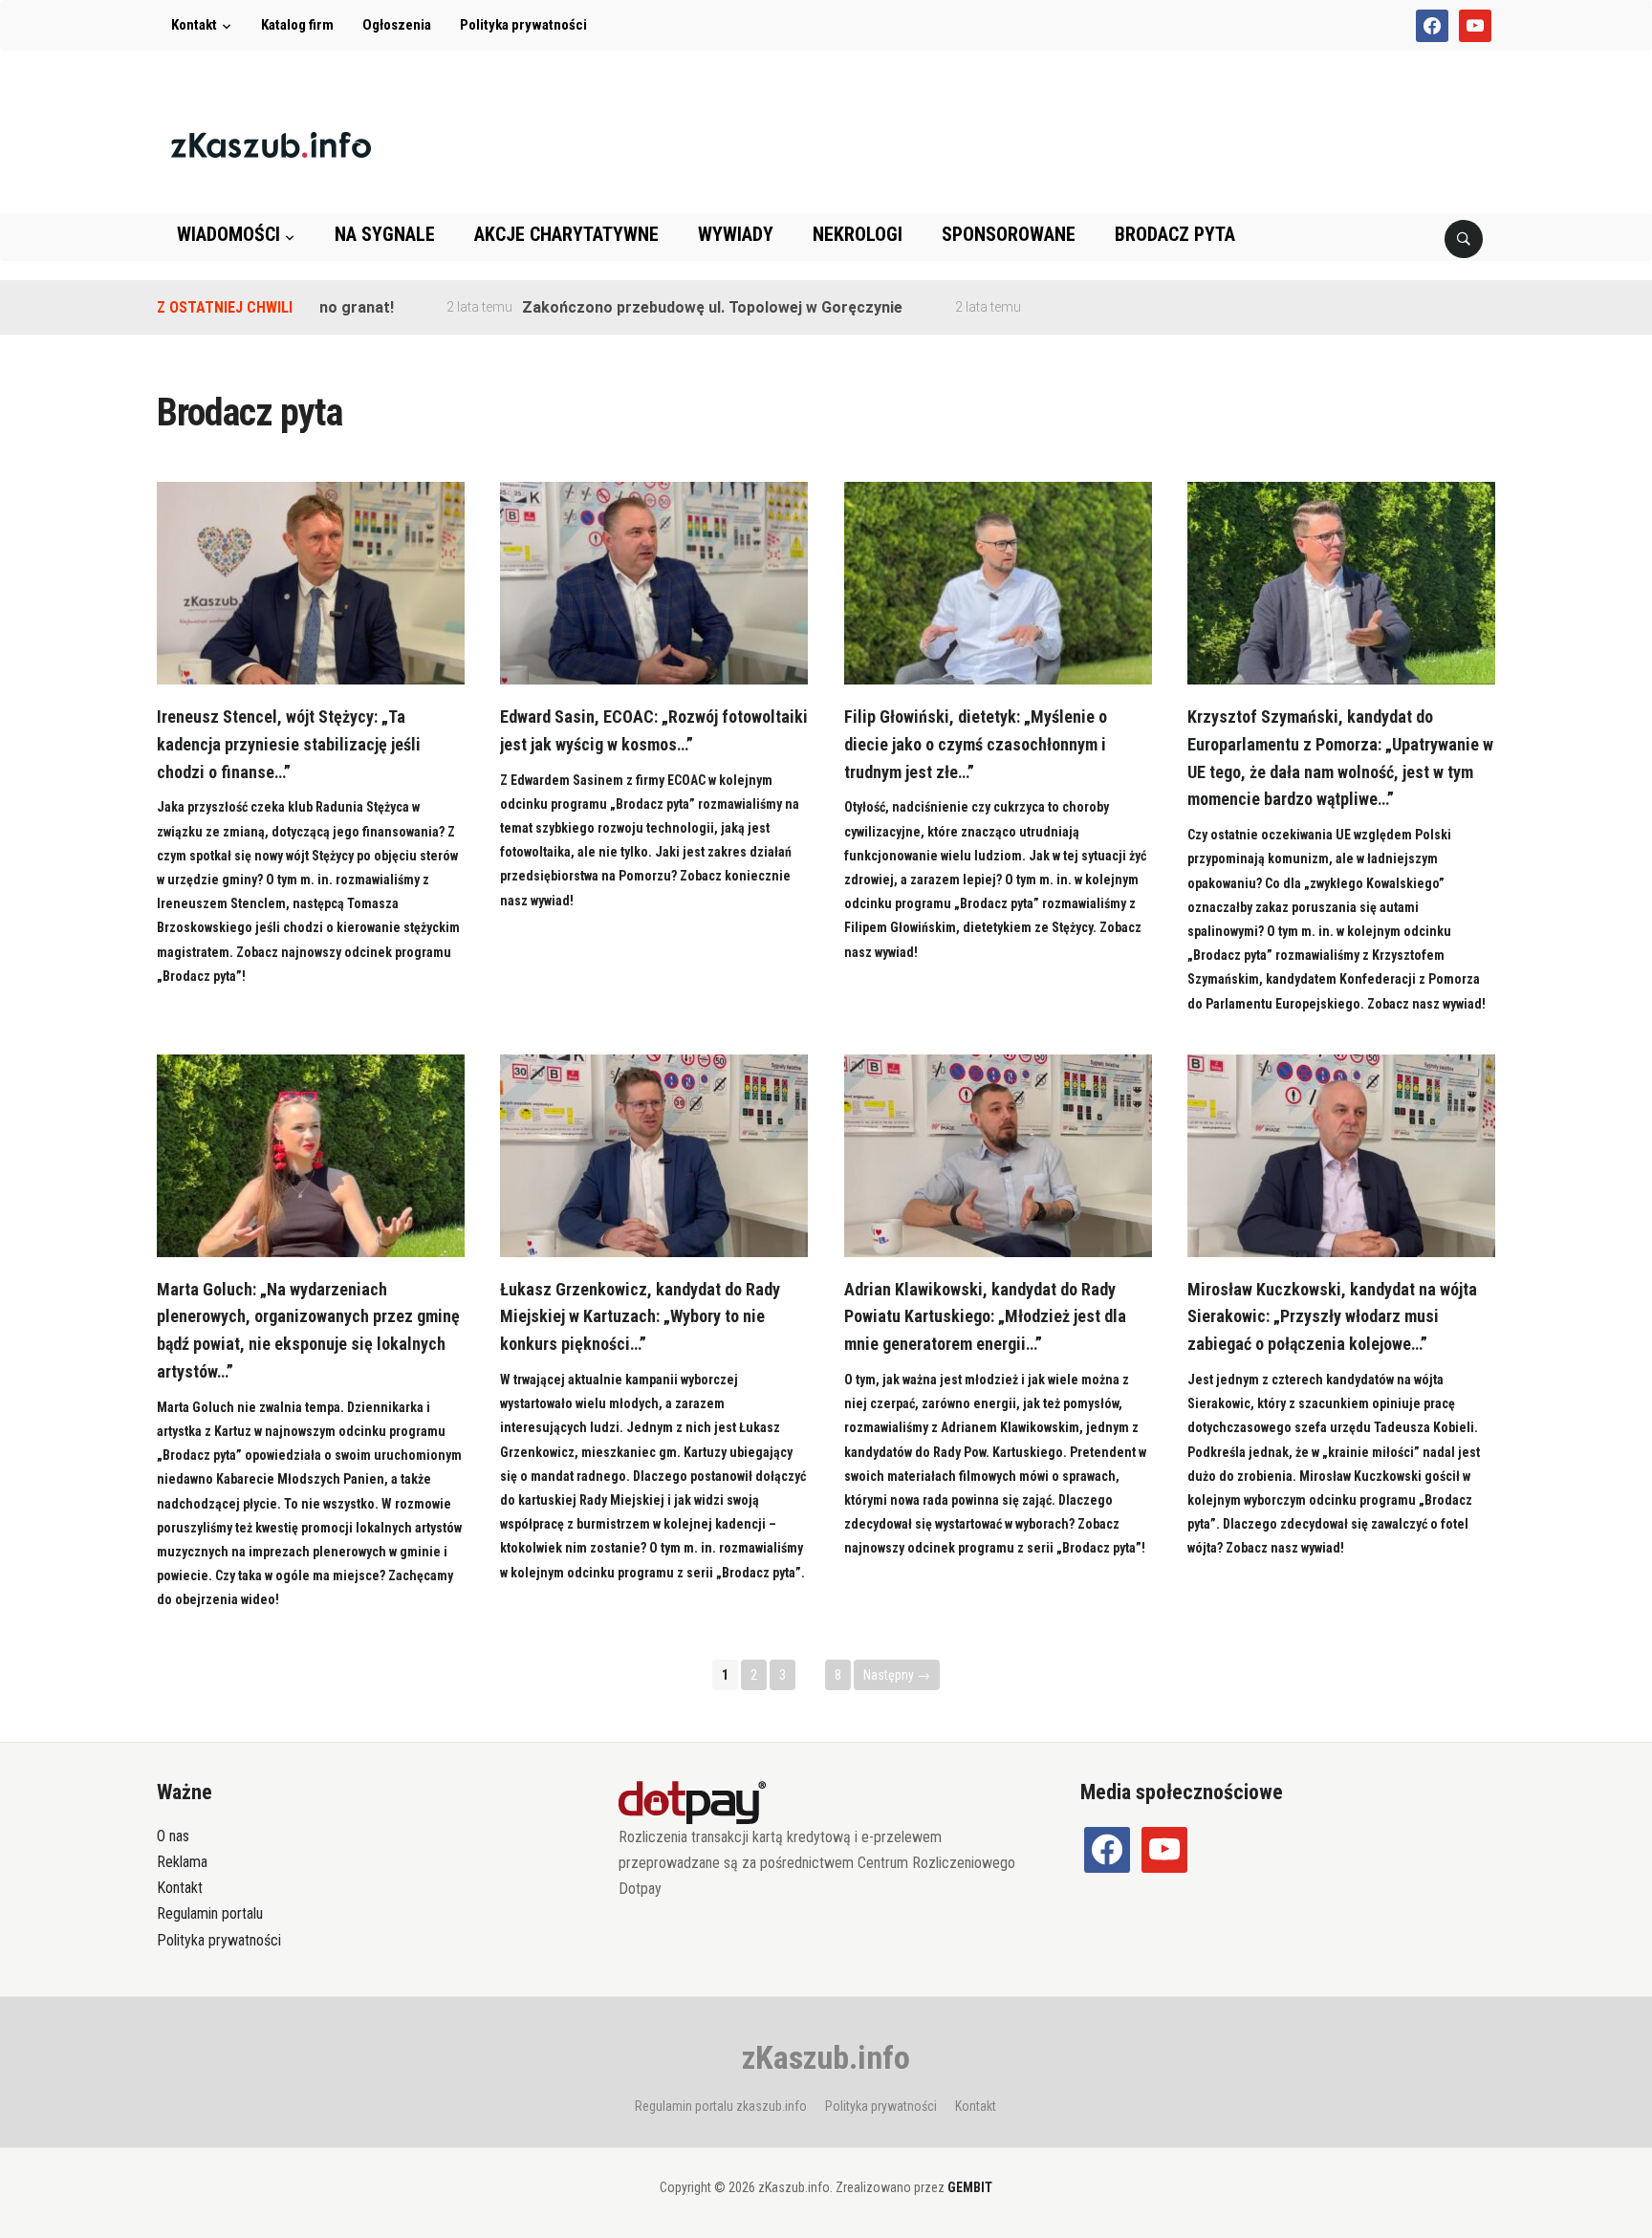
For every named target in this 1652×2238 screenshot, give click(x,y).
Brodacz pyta (1175, 234)
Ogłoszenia (397, 25)
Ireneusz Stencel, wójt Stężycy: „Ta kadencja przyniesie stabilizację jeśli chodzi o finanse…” (289, 744)
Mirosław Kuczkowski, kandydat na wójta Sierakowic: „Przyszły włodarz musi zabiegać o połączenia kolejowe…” (1332, 1317)
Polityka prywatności (523, 25)
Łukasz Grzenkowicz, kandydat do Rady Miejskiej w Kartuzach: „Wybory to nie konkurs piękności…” (640, 1317)
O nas (173, 1836)
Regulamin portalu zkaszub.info (721, 2106)
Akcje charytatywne (566, 234)
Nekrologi (858, 234)
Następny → (897, 1675)
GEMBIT (970, 2187)
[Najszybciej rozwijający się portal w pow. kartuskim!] (271, 144)
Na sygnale (385, 234)
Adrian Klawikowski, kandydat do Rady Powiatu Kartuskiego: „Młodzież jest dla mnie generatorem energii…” (985, 1317)
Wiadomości (228, 234)
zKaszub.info (826, 2057)
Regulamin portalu (210, 1913)
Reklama (182, 1862)
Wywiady (736, 234)
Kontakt (194, 25)
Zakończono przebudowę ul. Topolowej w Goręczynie (663, 307)
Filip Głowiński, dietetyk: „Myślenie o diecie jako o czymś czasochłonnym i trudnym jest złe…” (976, 744)
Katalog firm (297, 25)
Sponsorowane (1009, 234)
